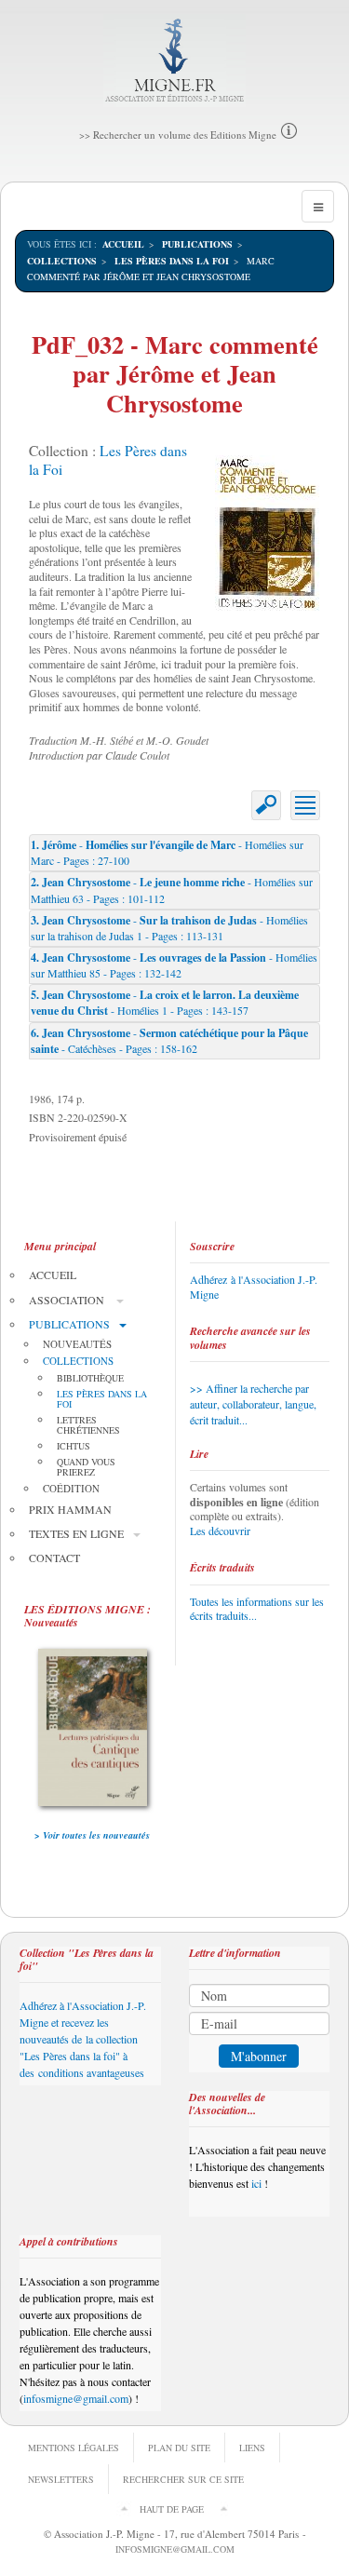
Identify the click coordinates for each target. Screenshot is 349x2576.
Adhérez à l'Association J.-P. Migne (254, 1287)
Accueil (123, 244)
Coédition (71, 1488)
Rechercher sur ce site (183, 2479)
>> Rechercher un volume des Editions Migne (178, 135)
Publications (197, 244)
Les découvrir (220, 1531)
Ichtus (74, 1446)
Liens (252, 2448)
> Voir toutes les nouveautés (92, 1835)
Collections (62, 261)
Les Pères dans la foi (172, 261)
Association (68, 1300)
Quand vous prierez (86, 1467)
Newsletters (61, 2479)
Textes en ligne (76, 1533)
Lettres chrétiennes (88, 1425)
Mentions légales (74, 2448)
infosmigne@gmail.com (76, 2398)
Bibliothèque (90, 1378)
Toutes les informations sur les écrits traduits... (257, 1609)
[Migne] (174, 61)
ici (256, 2183)
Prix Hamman (70, 1509)
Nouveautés (77, 1344)
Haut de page (172, 2509)
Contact (54, 1558)
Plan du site (179, 2448)
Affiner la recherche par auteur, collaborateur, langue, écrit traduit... (253, 1404)
